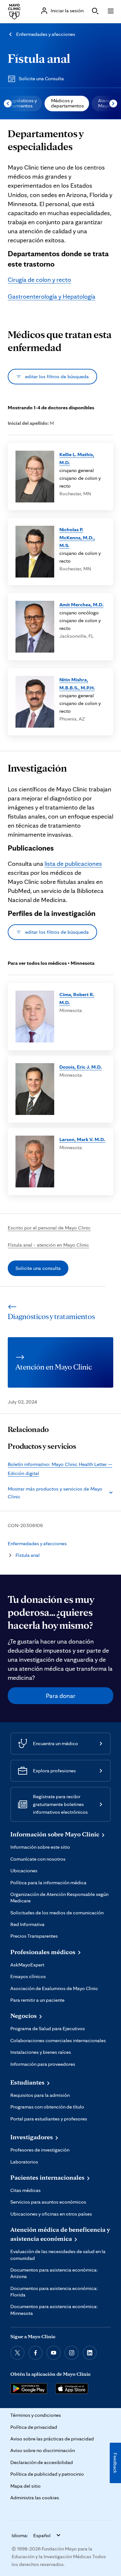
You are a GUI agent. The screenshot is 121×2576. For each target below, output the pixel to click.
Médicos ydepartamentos (67, 103)
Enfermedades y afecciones (46, 34)
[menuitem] (67, 104)
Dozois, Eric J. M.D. (81, 1067)
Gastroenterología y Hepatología (52, 296)
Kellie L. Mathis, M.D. (77, 458)
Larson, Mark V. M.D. (82, 1139)
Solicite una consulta (38, 1268)
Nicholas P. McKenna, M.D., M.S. (77, 537)
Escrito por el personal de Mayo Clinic (49, 1228)
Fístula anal (39, 58)
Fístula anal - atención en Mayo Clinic (48, 1245)
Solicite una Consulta (41, 78)
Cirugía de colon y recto (39, 280)
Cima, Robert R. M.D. (77, 998)
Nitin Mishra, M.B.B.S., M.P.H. (77, 683)
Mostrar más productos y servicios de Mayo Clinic (55, 1493)
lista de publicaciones (73, 864)
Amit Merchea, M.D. (81, 605)
